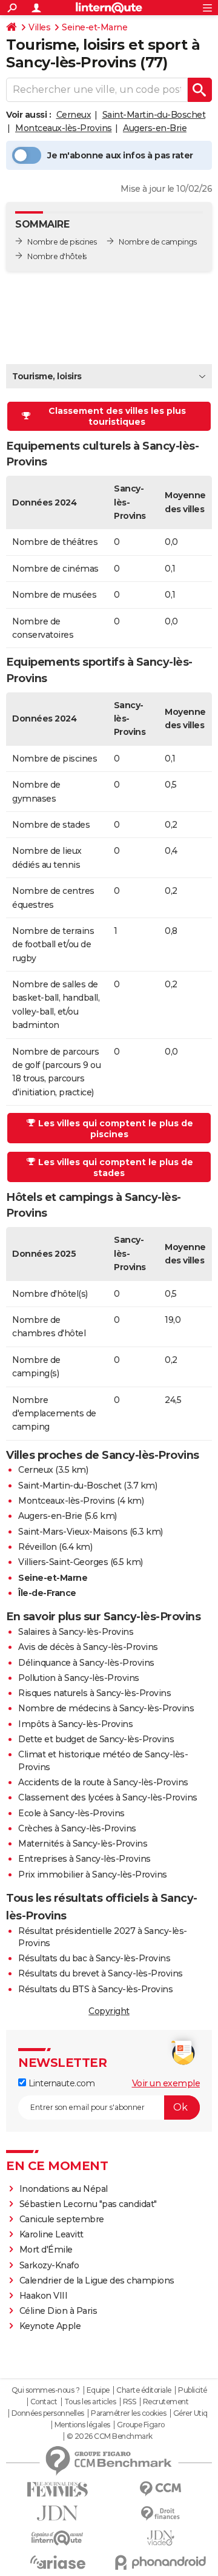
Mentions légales (82, 2425)
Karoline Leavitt (51, 2234)
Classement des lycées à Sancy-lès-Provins (108, 1797)
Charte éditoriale (144, 2390)
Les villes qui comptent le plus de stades (116, 1168)
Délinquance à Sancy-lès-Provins (86, 1663)
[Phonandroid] (160, 2562)
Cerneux (74, 115)
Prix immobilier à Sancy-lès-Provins (93, 1875)
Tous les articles (90, 2402)
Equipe (98, 2390)
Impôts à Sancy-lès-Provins (75, 1724)
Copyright (109, 2011)
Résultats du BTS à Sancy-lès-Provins (95, 1989)
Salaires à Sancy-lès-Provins (76, 1632)
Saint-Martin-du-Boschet (154, 115)
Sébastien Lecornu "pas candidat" (88, 2204)
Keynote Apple (50, 2326)
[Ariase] (58, 2562)
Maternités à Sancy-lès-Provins (83, 1844)
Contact (44, 2402)
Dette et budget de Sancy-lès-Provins (96, 1739)
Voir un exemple (166, 2083)
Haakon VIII (44, 2296)
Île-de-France (47, 1593)
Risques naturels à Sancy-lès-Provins (94, 1693)
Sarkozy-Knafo (49, 2265)
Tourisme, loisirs (47, 376)
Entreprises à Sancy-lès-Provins (84, 1859)
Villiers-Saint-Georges (63, 1562)
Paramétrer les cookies (128, 2413)
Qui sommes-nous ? (46, 2390)
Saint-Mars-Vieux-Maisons (73, 1532)
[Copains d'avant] (58, 2538)
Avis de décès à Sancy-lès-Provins (88, 1647)
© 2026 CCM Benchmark (110, 2436)
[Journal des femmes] (58, 2490)
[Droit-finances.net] (160, 2514)
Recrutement (166, 2402)
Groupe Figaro (141, 2425)
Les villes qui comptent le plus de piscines (116, 1129)
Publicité (193, 2390)
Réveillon (38, 1547)
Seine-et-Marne (94, 27)
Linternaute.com (60, 2083)
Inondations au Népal (64, 2189)
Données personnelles (48, 2413)
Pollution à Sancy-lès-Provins (79, 1678)
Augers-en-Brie (155, 128)
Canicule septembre (62, 2219)
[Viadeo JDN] (160, 2538)
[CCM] (160, 2489)
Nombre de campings (157, 242)
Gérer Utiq (190, 2413)
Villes (39, 27)
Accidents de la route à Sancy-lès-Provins (103, 1782)
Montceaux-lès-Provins (64, 128)
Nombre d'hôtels (57, 256)
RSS (130, 2402)
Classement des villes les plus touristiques (117, 416)
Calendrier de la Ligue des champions (97, 2280)
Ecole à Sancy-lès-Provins (71, 1813)
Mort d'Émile (46, 2250)
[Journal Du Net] (58, 2513)
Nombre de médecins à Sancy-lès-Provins (106, 1708)
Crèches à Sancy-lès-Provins (77, 1828)
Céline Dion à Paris (58, 2311)
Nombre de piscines (62, 242)
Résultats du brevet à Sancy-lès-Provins (101, 1973)
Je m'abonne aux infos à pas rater (120, 155)
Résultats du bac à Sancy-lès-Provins (94, 1958)
